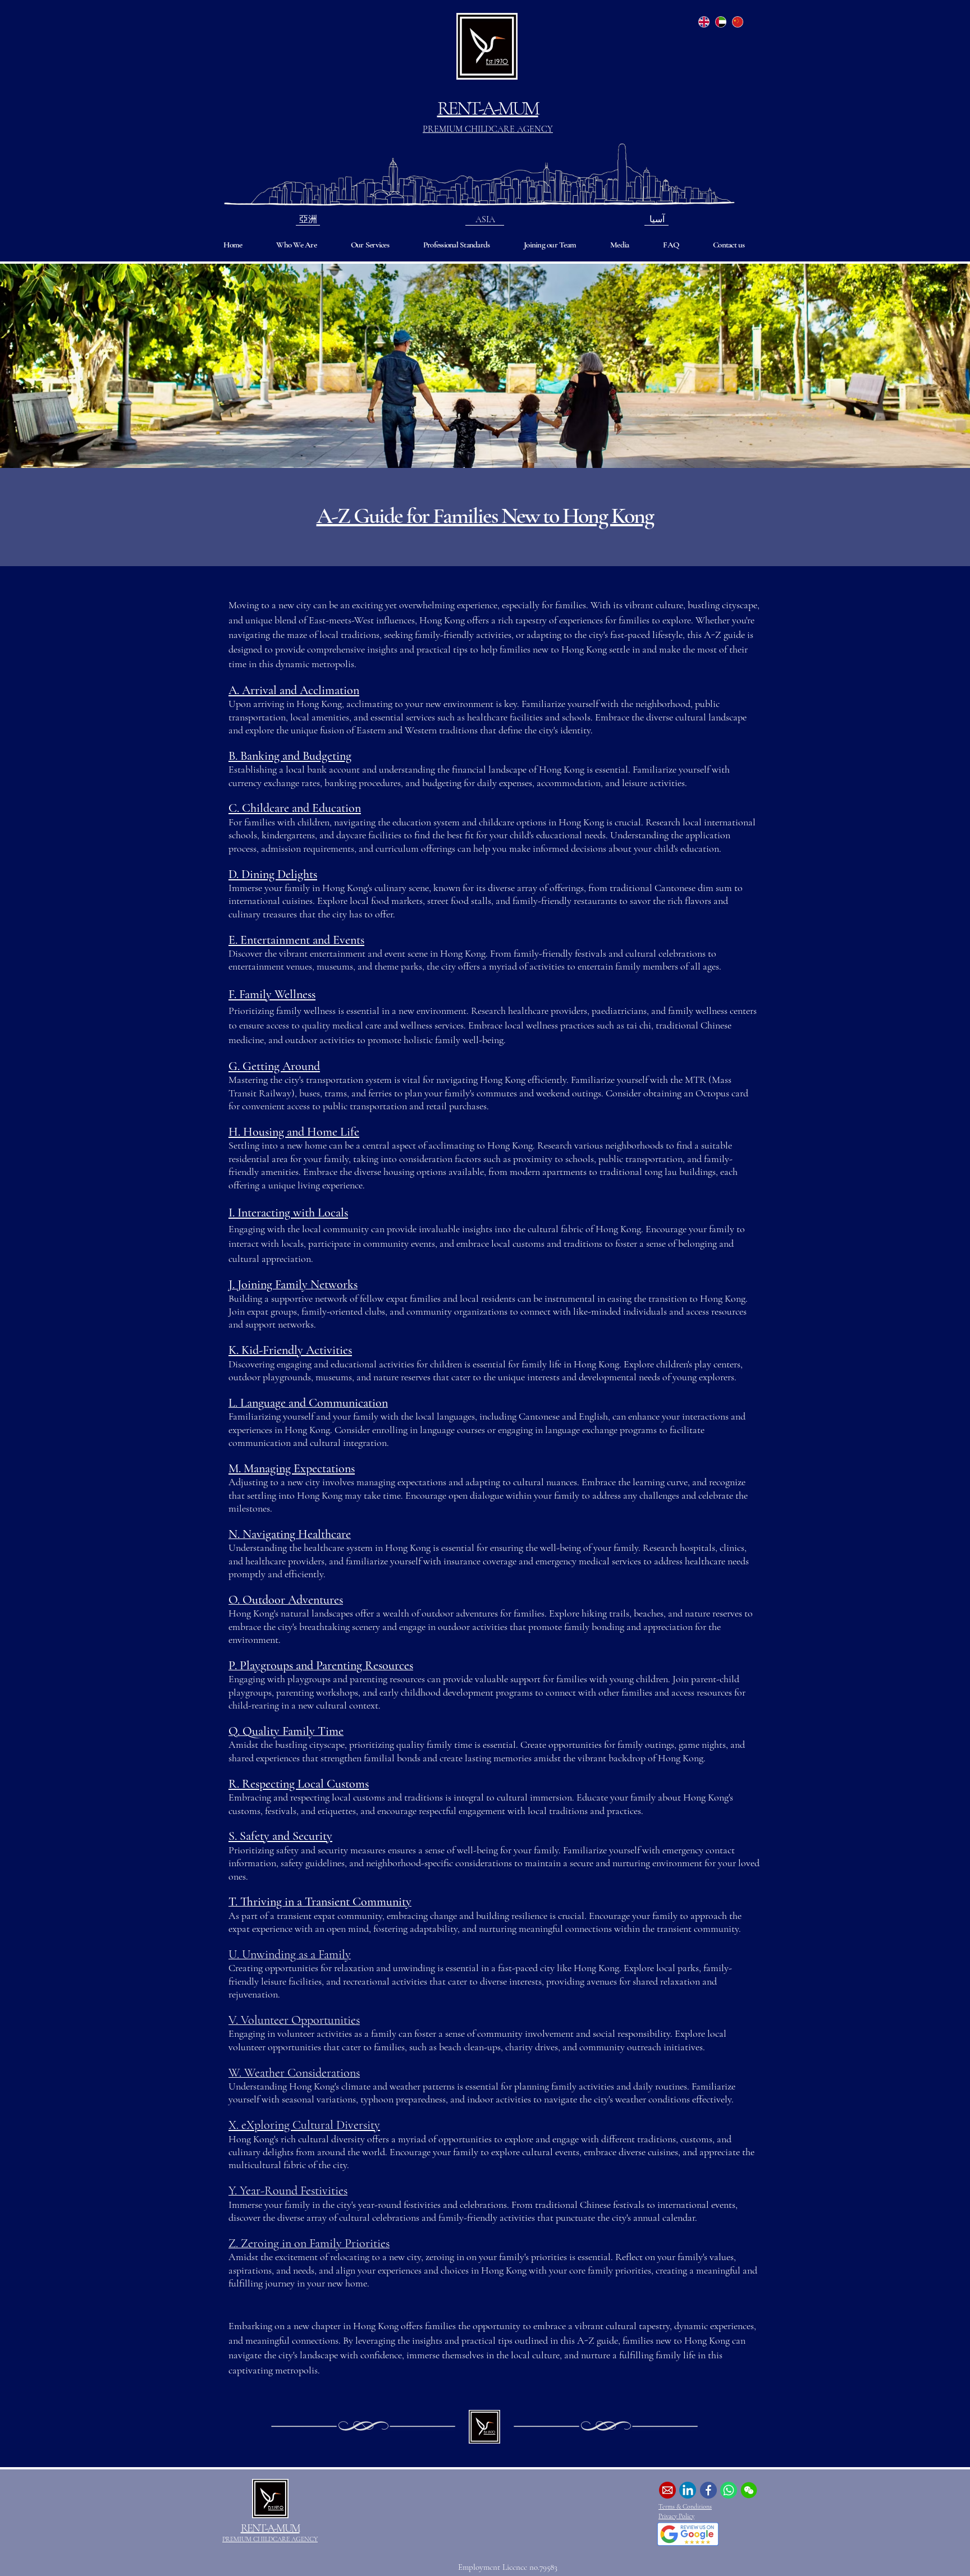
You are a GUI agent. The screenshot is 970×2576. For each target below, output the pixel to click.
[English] (704, 22)
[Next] (907, 366)
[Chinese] (737, 22)
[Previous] (63, 366)
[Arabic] (721, 22)
